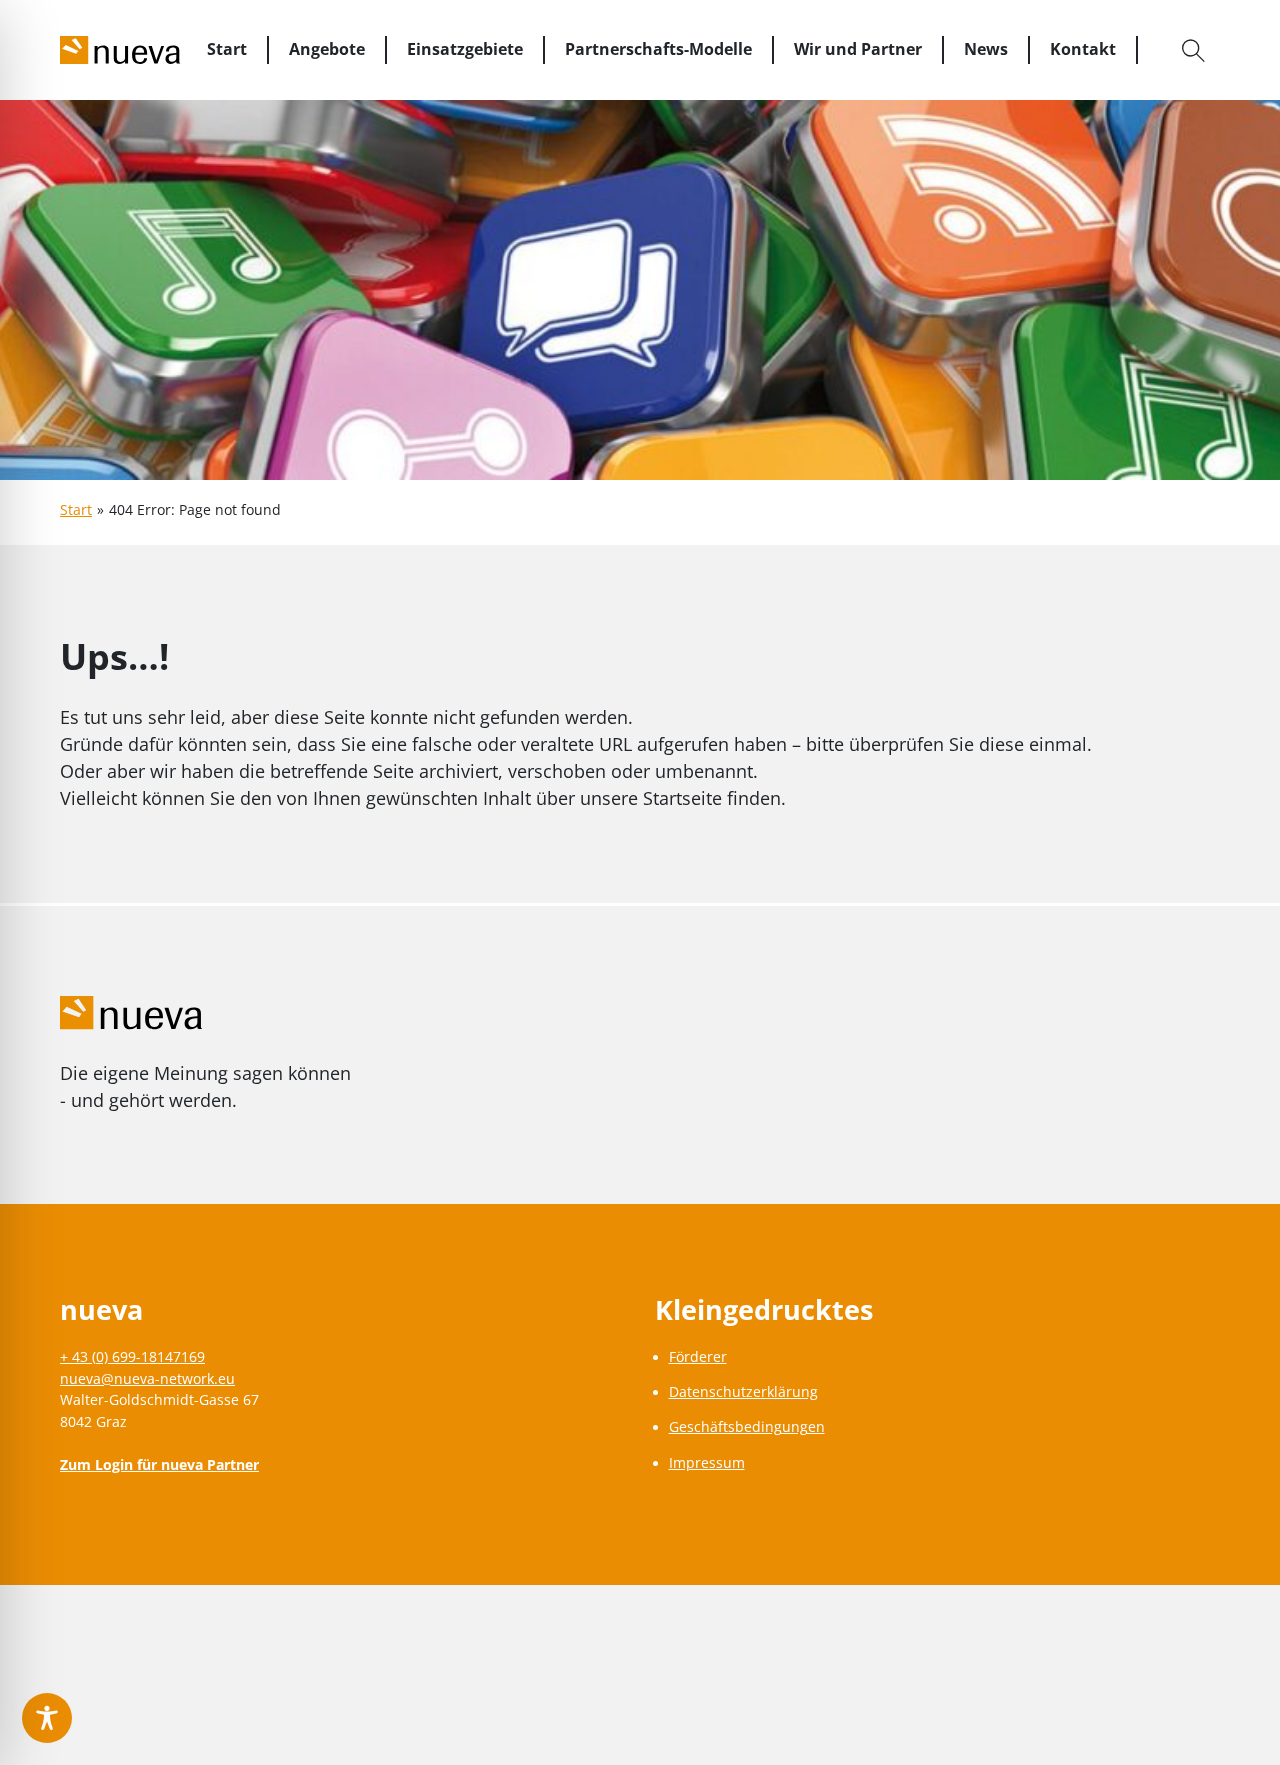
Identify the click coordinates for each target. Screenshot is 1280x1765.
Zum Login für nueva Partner (159, 1465)
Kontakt (1083, 49)
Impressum (707, 1463)
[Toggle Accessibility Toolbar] (47, 1718)
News (986, 49)
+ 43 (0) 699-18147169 (132, 1357)
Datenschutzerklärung (743, 1392)
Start (227, 49)
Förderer (698, 1357)
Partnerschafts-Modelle (658, 49)
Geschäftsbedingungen (747, 1427)
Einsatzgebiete (465, 49)
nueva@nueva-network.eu (147, 1379)
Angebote (327, 49)
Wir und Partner (858, 49)
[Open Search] (1194, 50)
